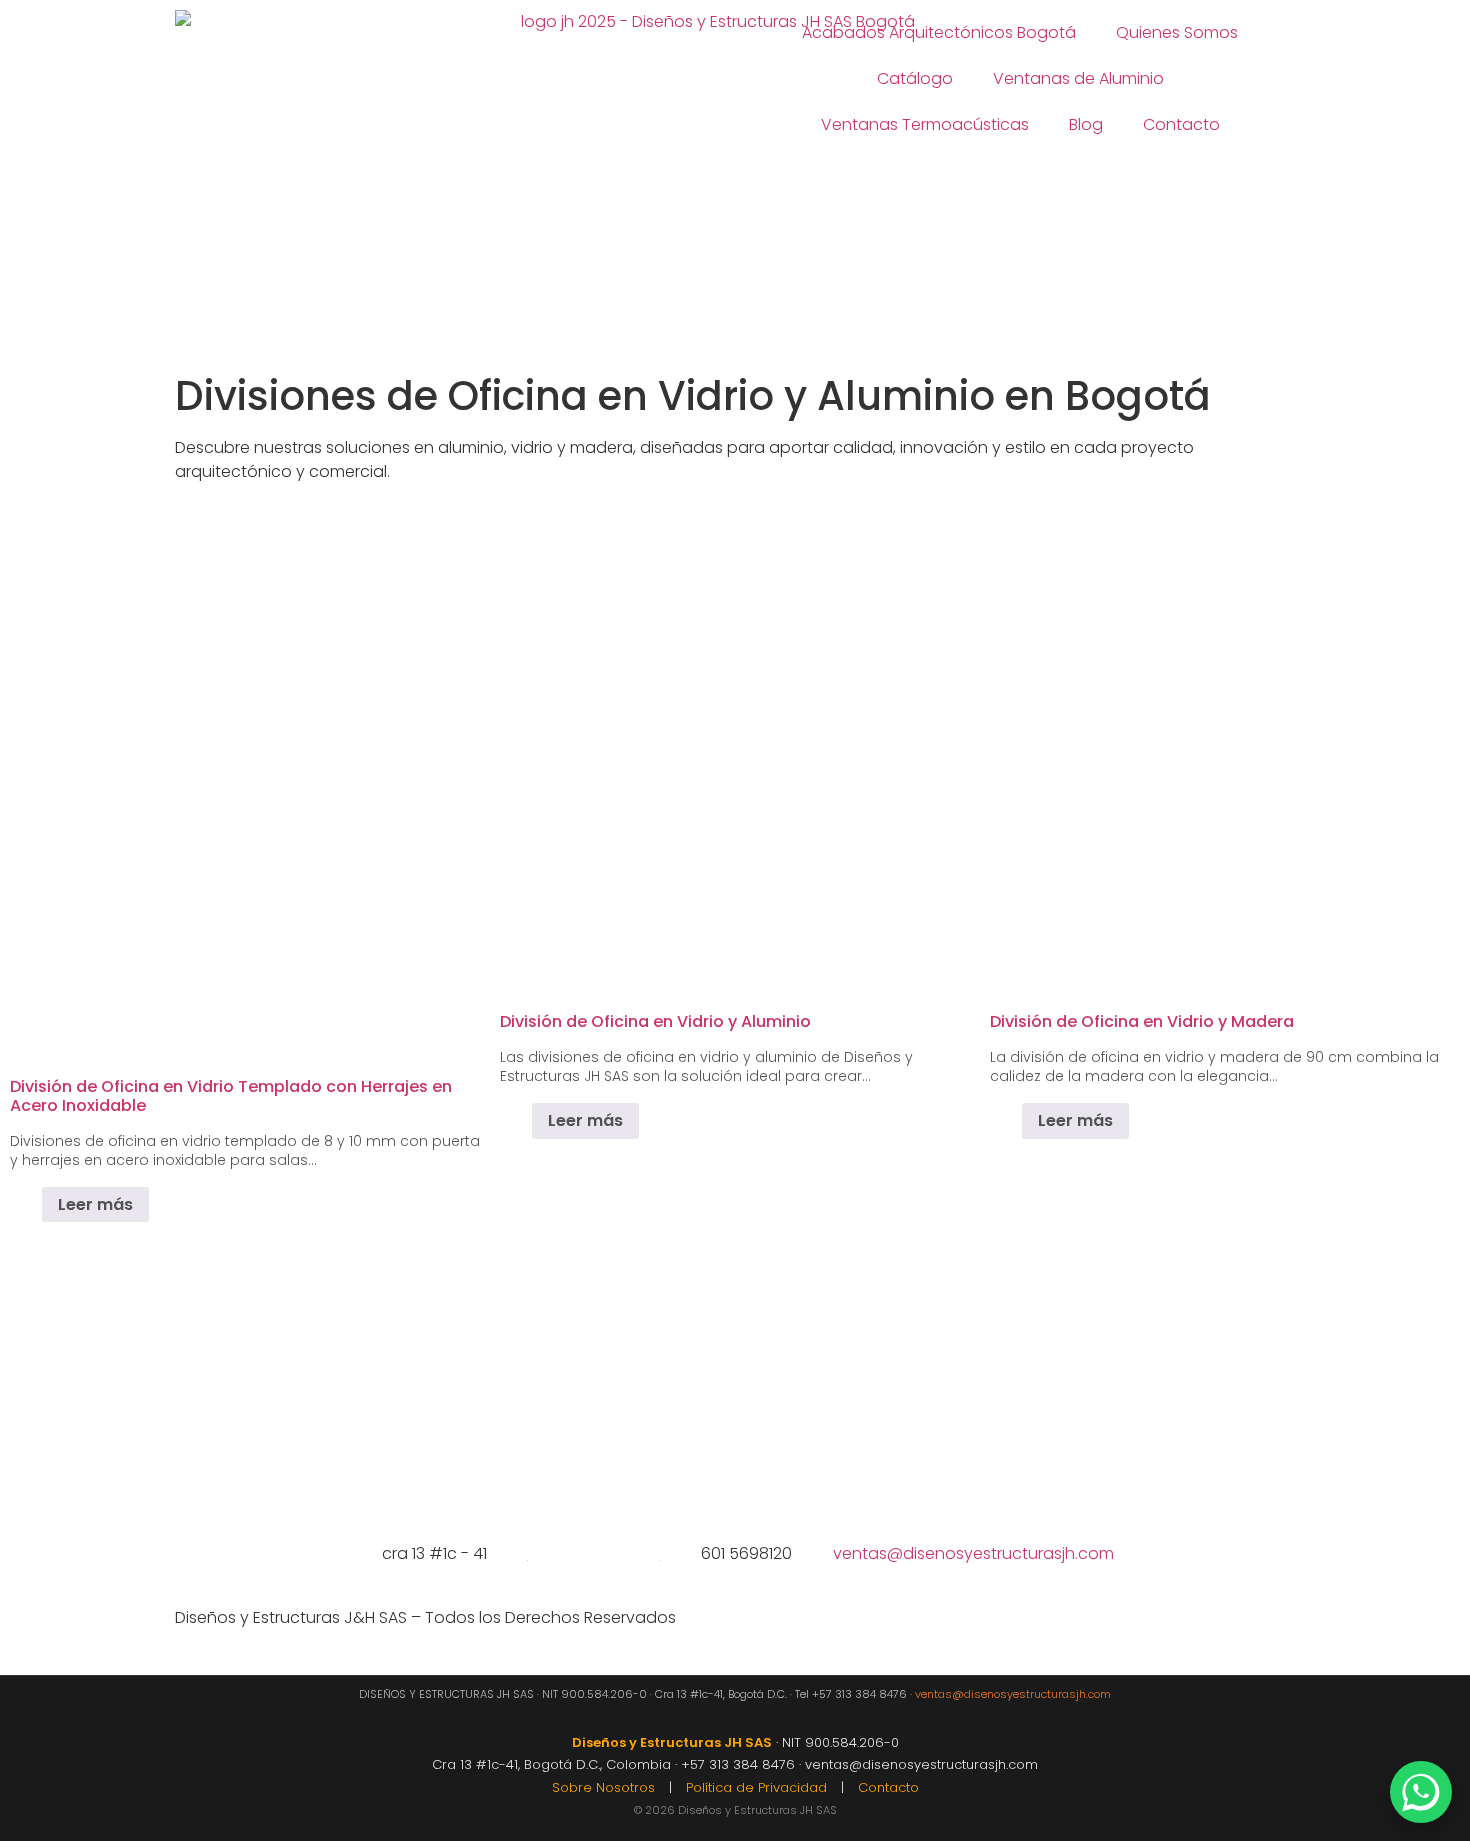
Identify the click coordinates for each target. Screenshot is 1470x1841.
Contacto (1181, 124)
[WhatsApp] (1421, 1792)
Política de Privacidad (756, 1787)
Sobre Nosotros (603, 1787)
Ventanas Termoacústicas (925, 124)
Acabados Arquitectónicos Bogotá (939, 32)
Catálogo (915, 78)
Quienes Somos (1177, 32)
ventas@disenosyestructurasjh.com (1013, 1694)
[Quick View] (32, 1204)
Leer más (95, 1204)
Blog (1086, 124)
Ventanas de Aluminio (1078, 78)
